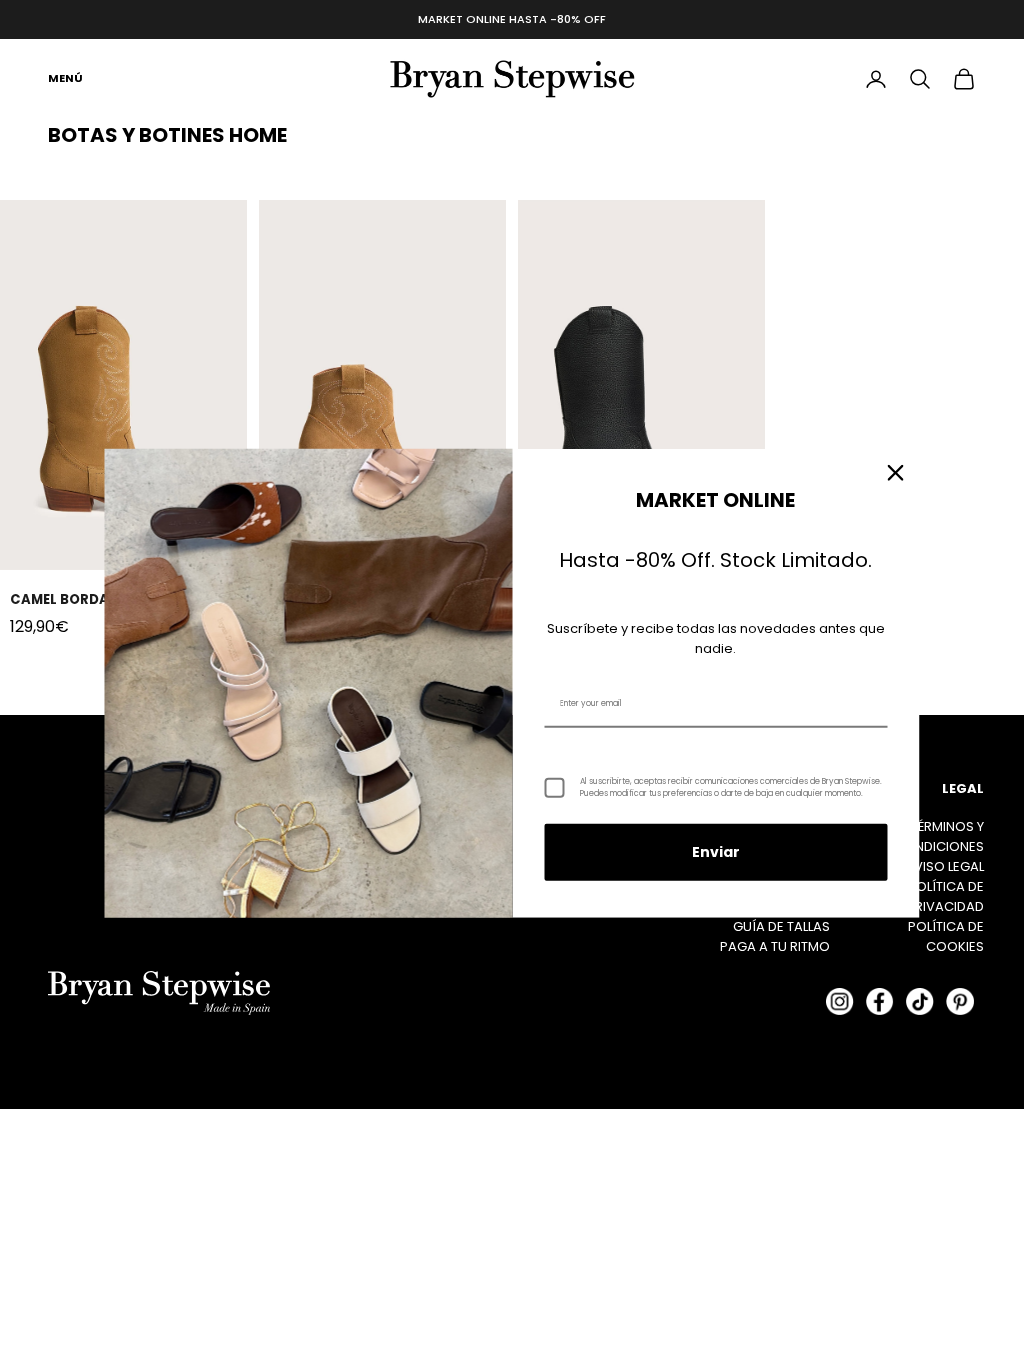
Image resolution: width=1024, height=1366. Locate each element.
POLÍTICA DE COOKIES (946, 936)
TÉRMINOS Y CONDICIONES (939, 836)
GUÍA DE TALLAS (781, 926)
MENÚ (65, 78)
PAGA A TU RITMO (775, 946)
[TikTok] (920, 1001)
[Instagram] (840, 1001)
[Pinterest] (960, 1001)
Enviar (716, 852)
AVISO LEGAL (944, 866)
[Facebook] (880, 1001)
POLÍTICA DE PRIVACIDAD (945, 896)
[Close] (896, 473)
